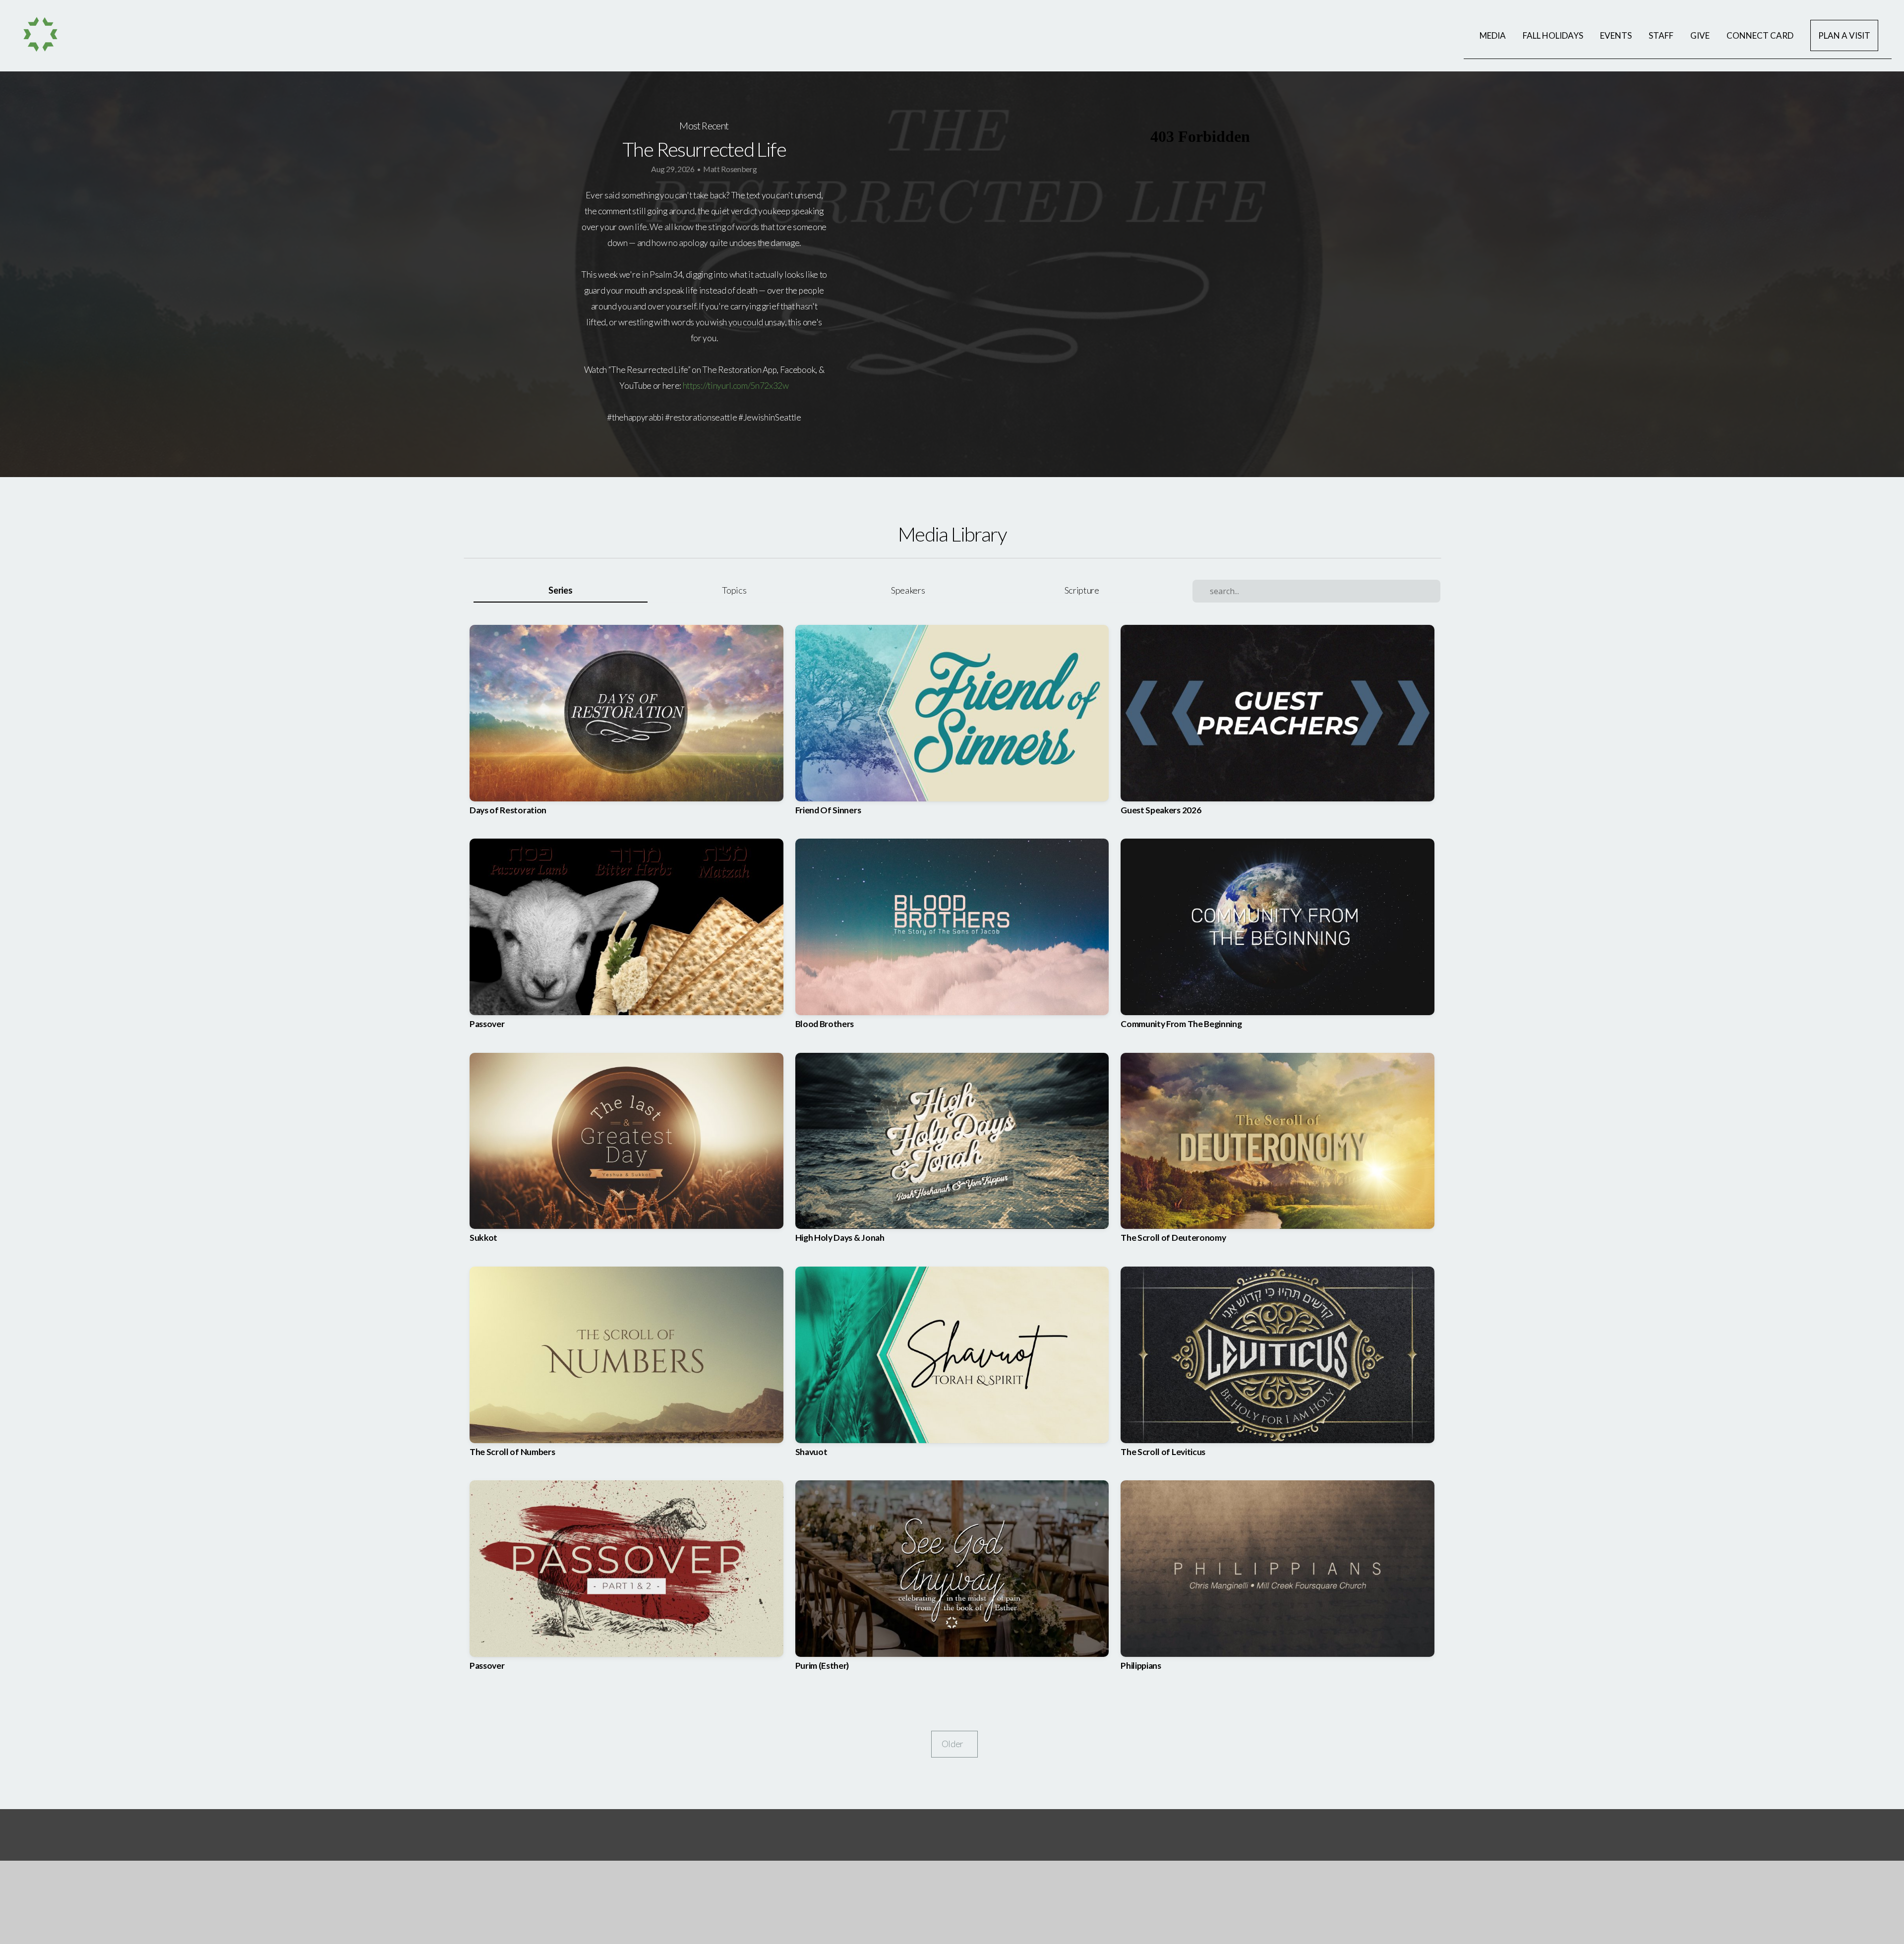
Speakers (908, 590)
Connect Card (1760, 35)
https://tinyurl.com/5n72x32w (736, 386)
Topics (734, 590)
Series (560, 590)
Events (1616, 35)
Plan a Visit (1844, 35)
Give (1700, 35)
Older (954, 1744)
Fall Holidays (1553, 35)
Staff (1661, 35)
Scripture (1082, 590)
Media (1493, 35)
